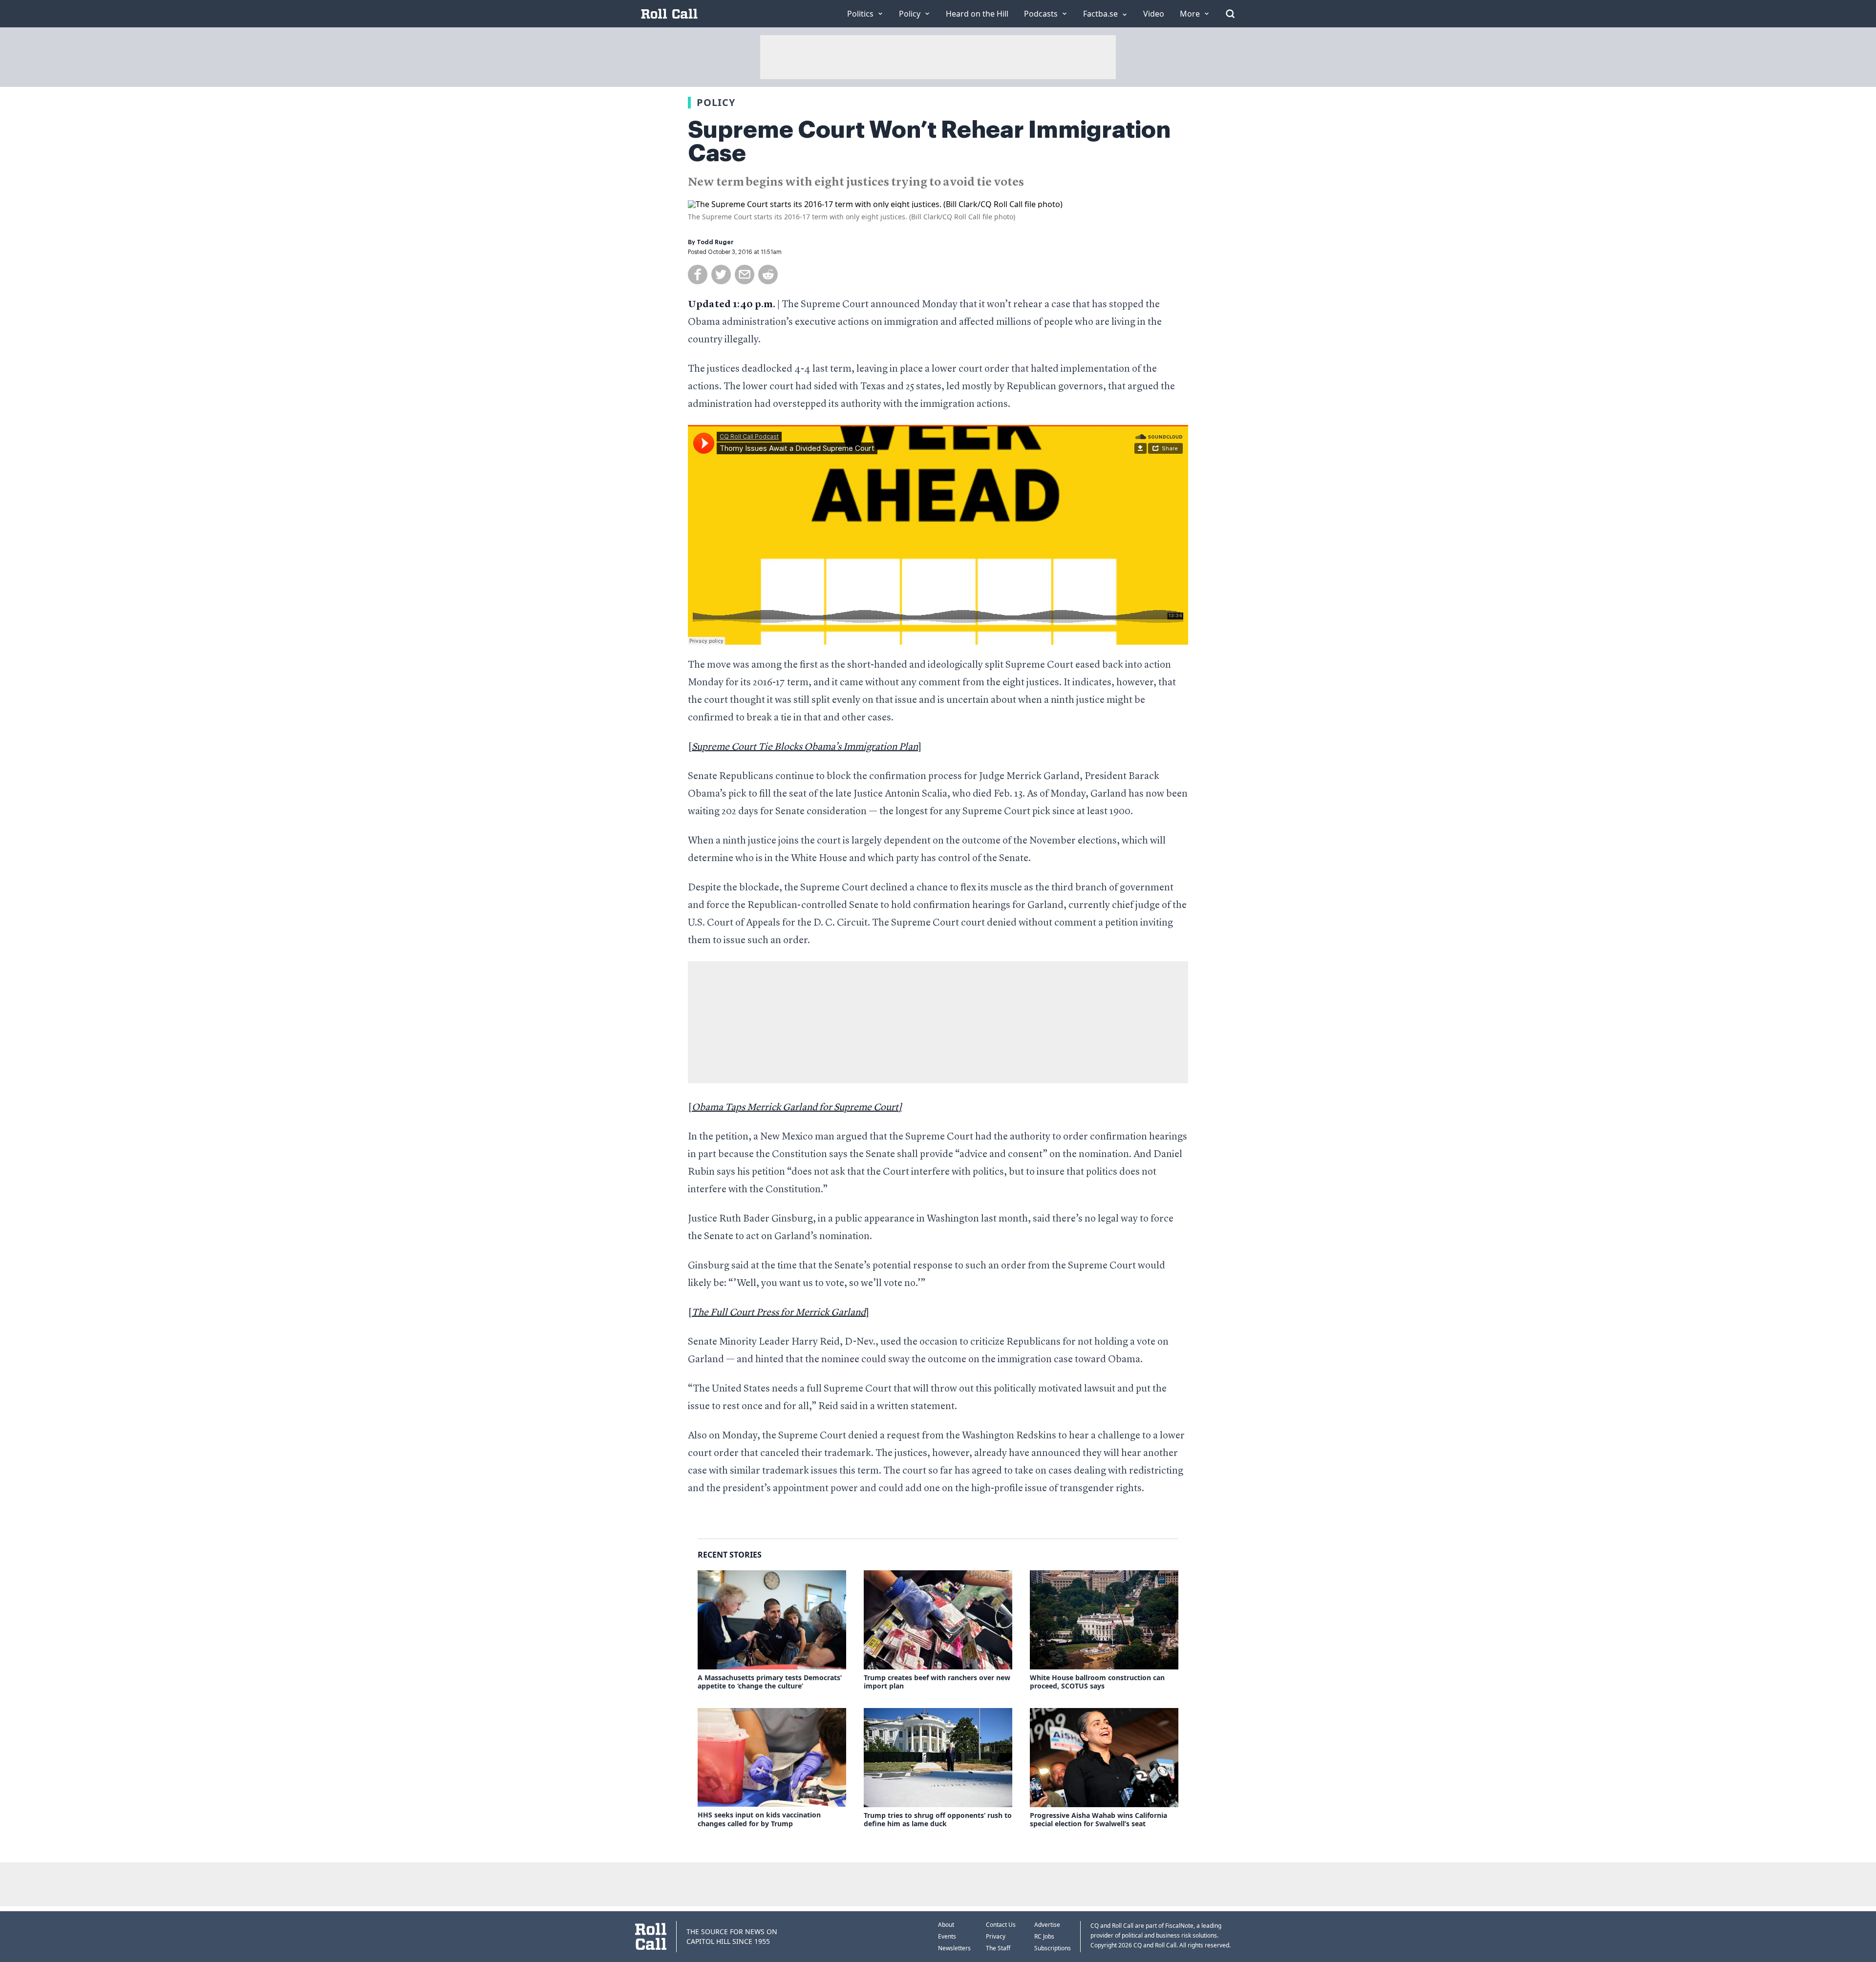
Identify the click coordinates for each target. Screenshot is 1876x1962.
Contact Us (1001, 1925)
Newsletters (954, 1948)
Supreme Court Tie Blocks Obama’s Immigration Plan (805, 747)
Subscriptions (1053, 1948)
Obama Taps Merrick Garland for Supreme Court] (797, 1108)
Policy (716, 102)
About (946, 1925)
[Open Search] (1230, 14)
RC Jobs (1044, 1936)
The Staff (998, 1948)
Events (947, 1936)
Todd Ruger (715, 242)
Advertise (1047, 1925)
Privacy (996, 1936)
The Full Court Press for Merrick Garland (779, 1313)
